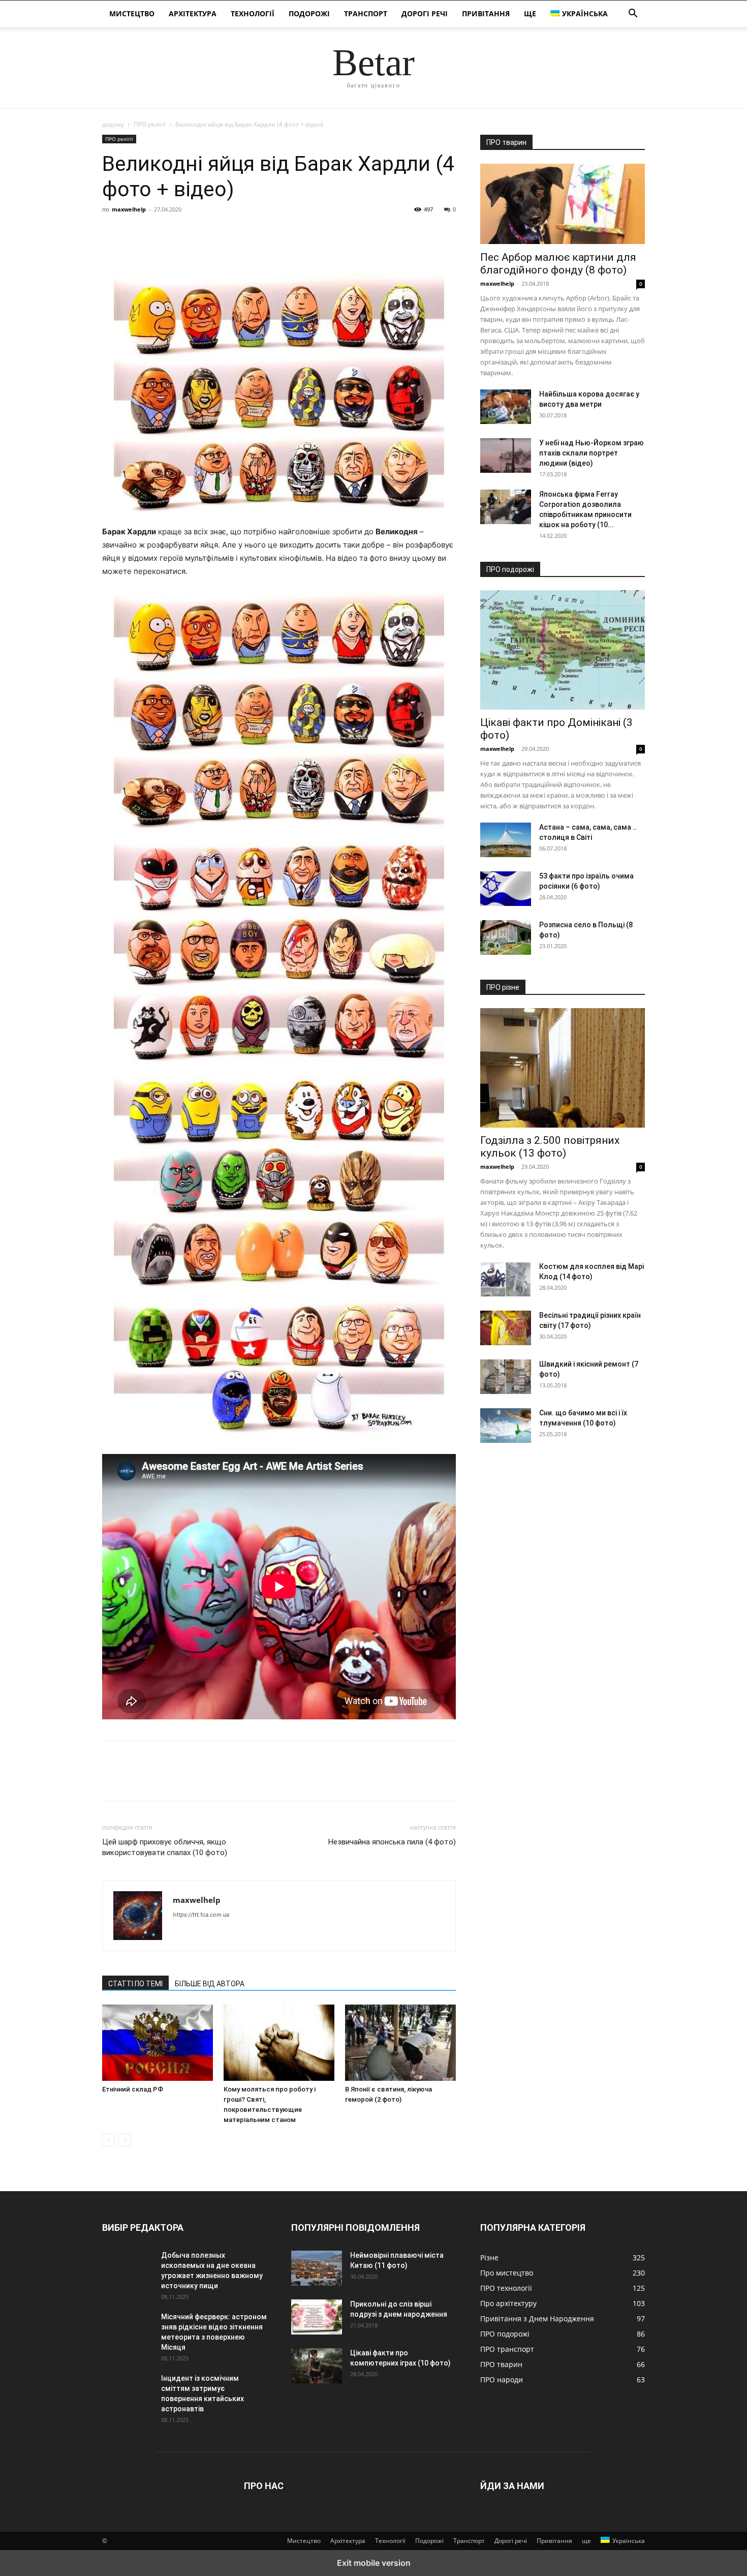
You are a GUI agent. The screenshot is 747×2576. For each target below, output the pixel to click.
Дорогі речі (425, 13)
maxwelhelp (129, 209)
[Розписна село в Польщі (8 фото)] (506, 937)
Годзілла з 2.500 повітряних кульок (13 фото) (550, 1147)
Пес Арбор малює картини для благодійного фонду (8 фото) (558, 264)
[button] (633, 14)
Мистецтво (132, 13)
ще (530, 13)
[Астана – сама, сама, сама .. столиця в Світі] (506, 840)
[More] (206, 232)
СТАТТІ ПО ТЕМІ (135, 1984)
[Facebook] (112, 232)
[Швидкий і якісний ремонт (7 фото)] (506, 1377)
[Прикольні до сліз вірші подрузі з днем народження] (317, 2317)
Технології (253, 13)
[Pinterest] (159, 232)
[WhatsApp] (182, 232)
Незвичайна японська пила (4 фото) (392, 1842)
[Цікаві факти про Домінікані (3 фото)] (563, 650)
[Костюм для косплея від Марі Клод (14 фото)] (506, 1279)
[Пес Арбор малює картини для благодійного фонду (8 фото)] (563, 204)
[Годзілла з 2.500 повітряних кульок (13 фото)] (563, 1068)
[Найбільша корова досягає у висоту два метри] (506, 407)
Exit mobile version (374, 2563)
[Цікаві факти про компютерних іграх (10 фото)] (317, 2366)
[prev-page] (108, 2140)
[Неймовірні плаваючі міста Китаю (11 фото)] (317, 2268)
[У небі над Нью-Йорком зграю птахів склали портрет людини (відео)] (506, 456)
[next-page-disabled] (125, 2140)
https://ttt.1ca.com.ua (201, 1915)
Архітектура (193, 13)
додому (113, 124)
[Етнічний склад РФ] (158, 2043)
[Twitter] (136, 232)
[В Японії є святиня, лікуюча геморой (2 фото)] (400, 2043)
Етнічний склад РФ (133, 2089)
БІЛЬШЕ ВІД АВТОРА (210, 1984)
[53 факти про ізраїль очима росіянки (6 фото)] (506, 889)
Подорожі (309, 13)
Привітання (486, 13)
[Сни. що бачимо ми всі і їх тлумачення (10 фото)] (506, 1426)
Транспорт (366, 13)
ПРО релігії (150, 124)
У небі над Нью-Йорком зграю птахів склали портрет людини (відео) (592, 453)
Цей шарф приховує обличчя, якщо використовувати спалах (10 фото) (165, 1847)
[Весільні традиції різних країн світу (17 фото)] (506, 1328)
